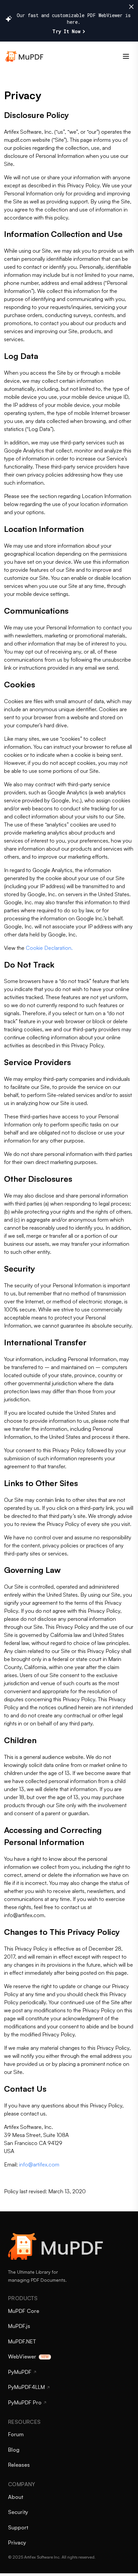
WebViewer (22, 2356)
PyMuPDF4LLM (26, 2387)
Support (18, 2527)
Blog (14, 2450)
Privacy (17, 2542)
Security (18, 2512)
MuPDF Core (24, 2311)
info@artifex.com (39, 2164)
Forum (16, 2434)
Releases (19, 2465)
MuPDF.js (19, 2326)
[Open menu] (126, 56)
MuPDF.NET (22, 2341)
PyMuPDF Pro (25, 2402)
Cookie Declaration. (49, 948)
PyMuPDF (20, 2372)
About (16, 2497)
